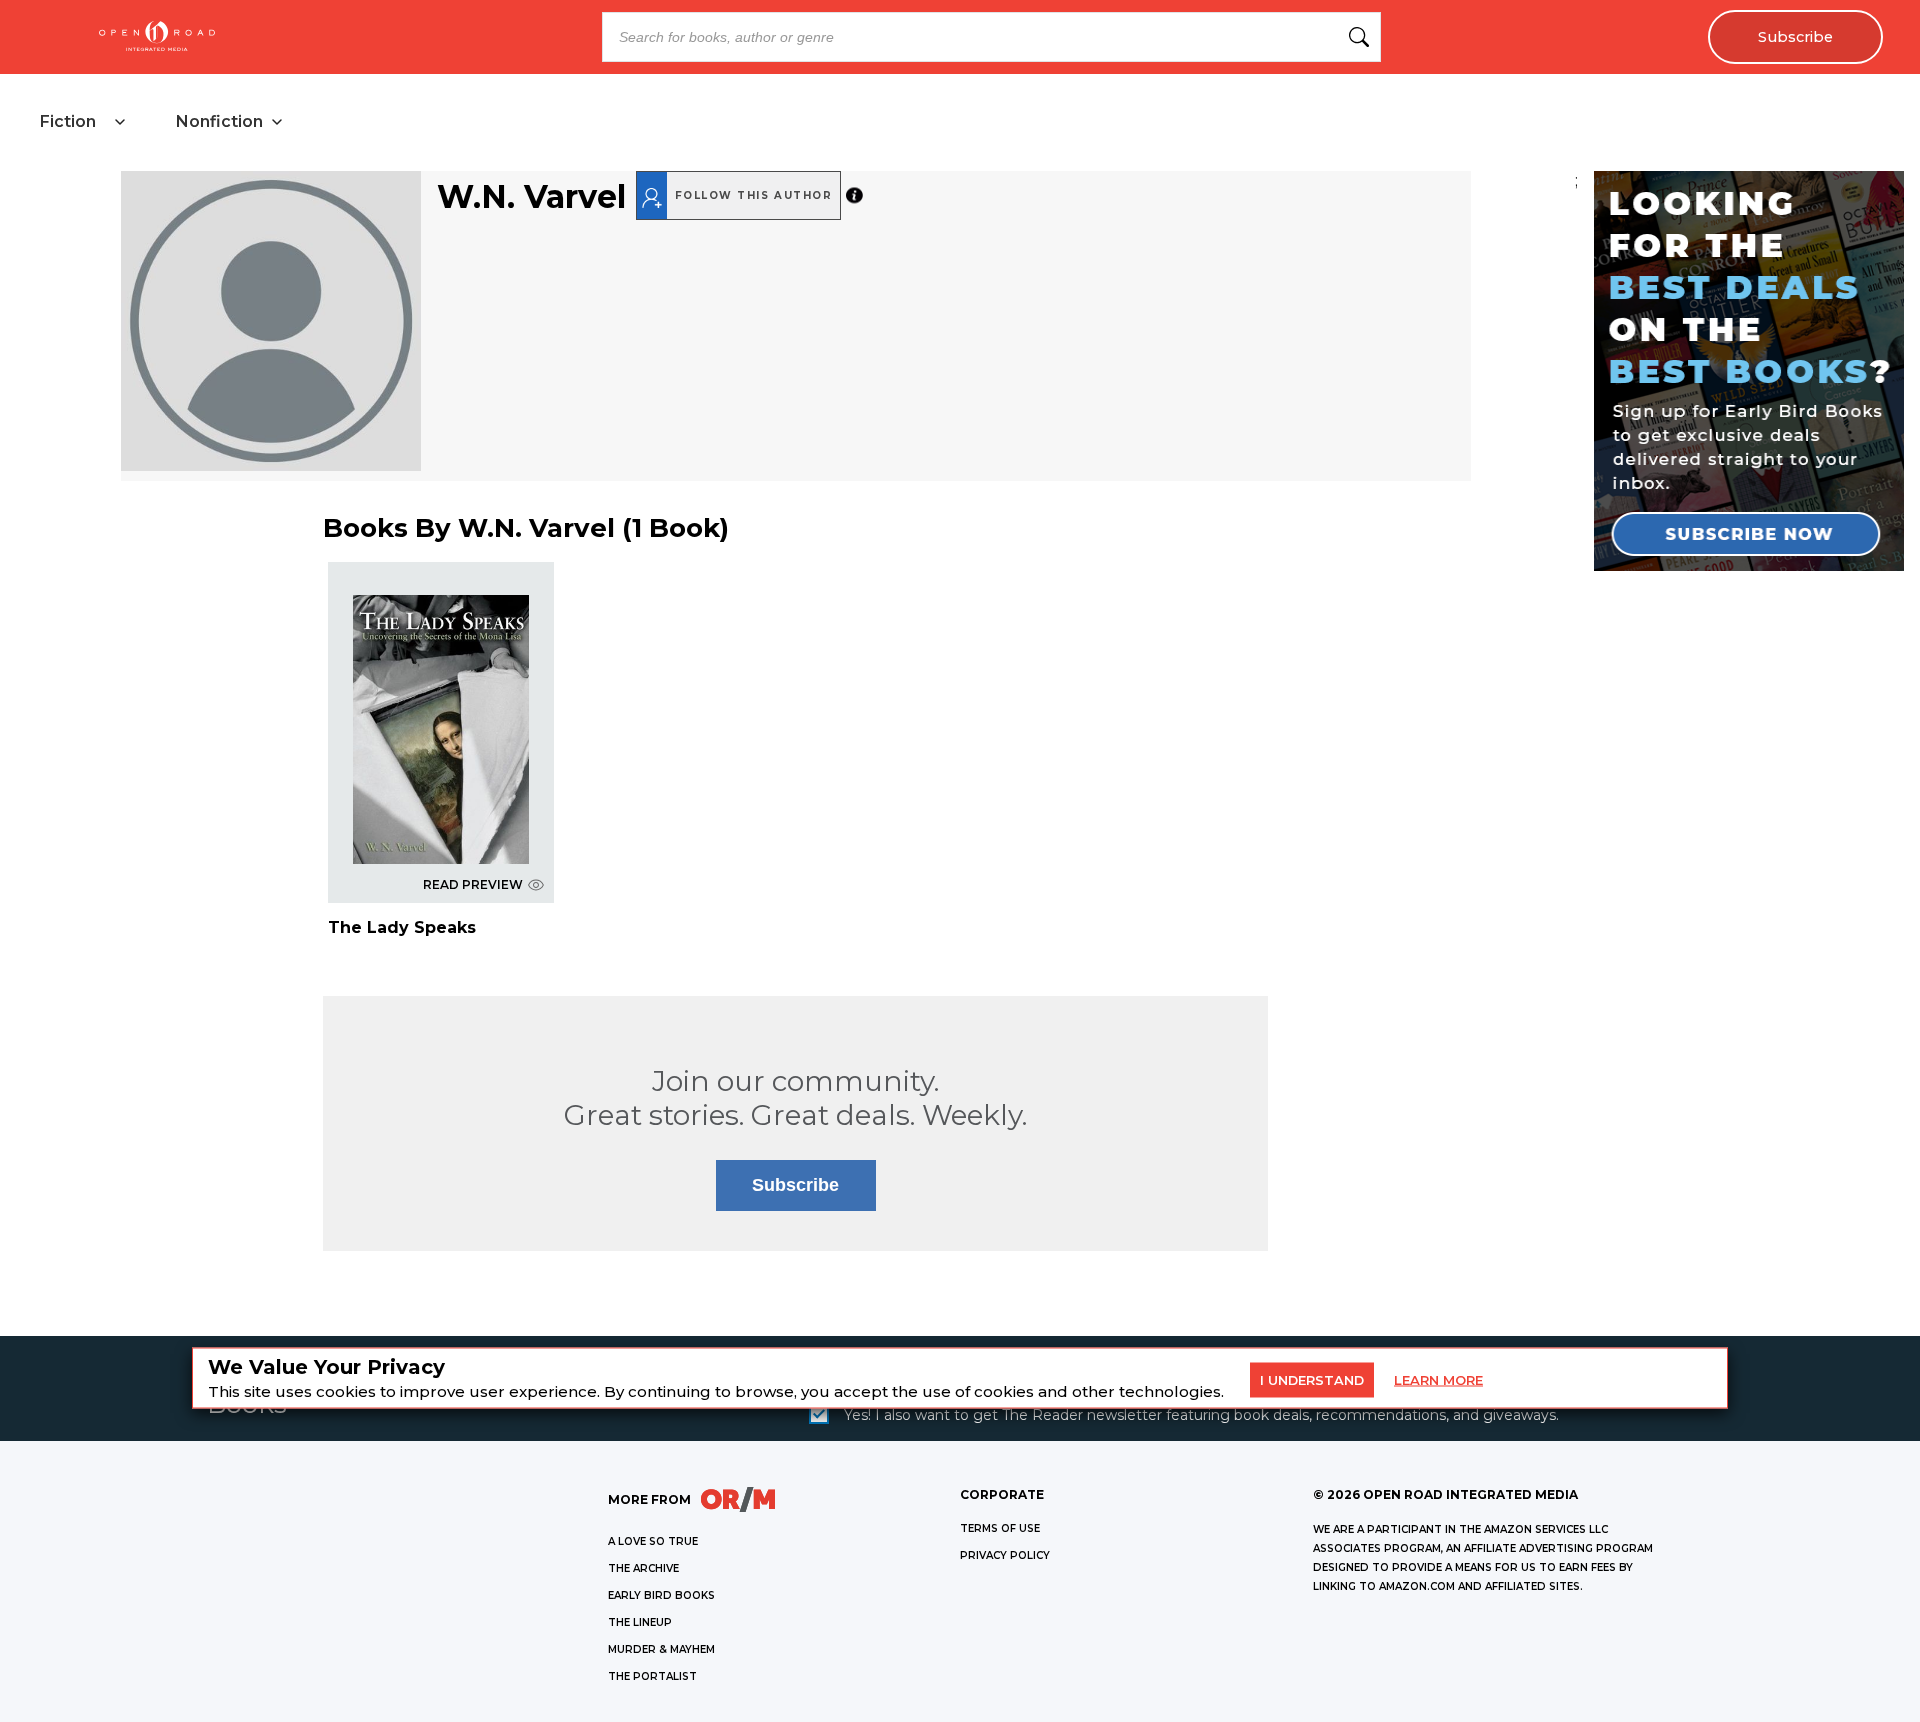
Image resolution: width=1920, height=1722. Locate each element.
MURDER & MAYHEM (661, 1649)
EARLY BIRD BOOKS (661, 1595)
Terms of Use (1000, 1528)
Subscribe (1795, 37)
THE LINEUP (640, 1622)
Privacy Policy (1005, 1555)
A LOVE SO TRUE (653, 1541)
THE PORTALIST (652, 1676)
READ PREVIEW (473, 884)
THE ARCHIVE (643, 1568)
